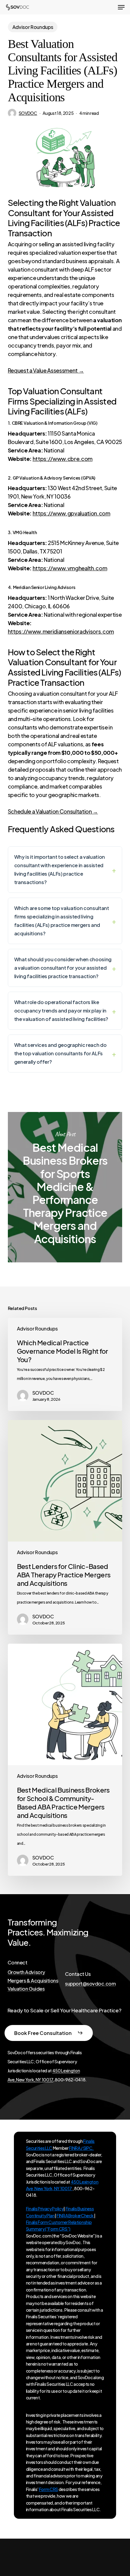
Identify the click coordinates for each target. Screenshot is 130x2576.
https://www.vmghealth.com (70, 568)
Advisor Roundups (33, 27)
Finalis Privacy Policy (45, 2209)
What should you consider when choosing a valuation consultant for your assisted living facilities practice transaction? (63, 968)
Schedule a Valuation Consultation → (53, 811)
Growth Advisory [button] (26, 1972)
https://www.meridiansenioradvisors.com (61, 631)
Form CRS (49, 2489)
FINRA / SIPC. (81, 2148)
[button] (121, 7)
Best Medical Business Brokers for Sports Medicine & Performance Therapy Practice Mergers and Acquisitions (65, 1187)
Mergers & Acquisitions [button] (33, 1981)
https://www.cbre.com (63, 459)
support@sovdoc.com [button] (90, 1984)
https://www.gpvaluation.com (71, 513)
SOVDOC (28, 113)
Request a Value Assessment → (46, 370)
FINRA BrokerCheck (75, 2215)
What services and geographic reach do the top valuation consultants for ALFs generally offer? (60, 1053)
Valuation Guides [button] (26, 1989)
